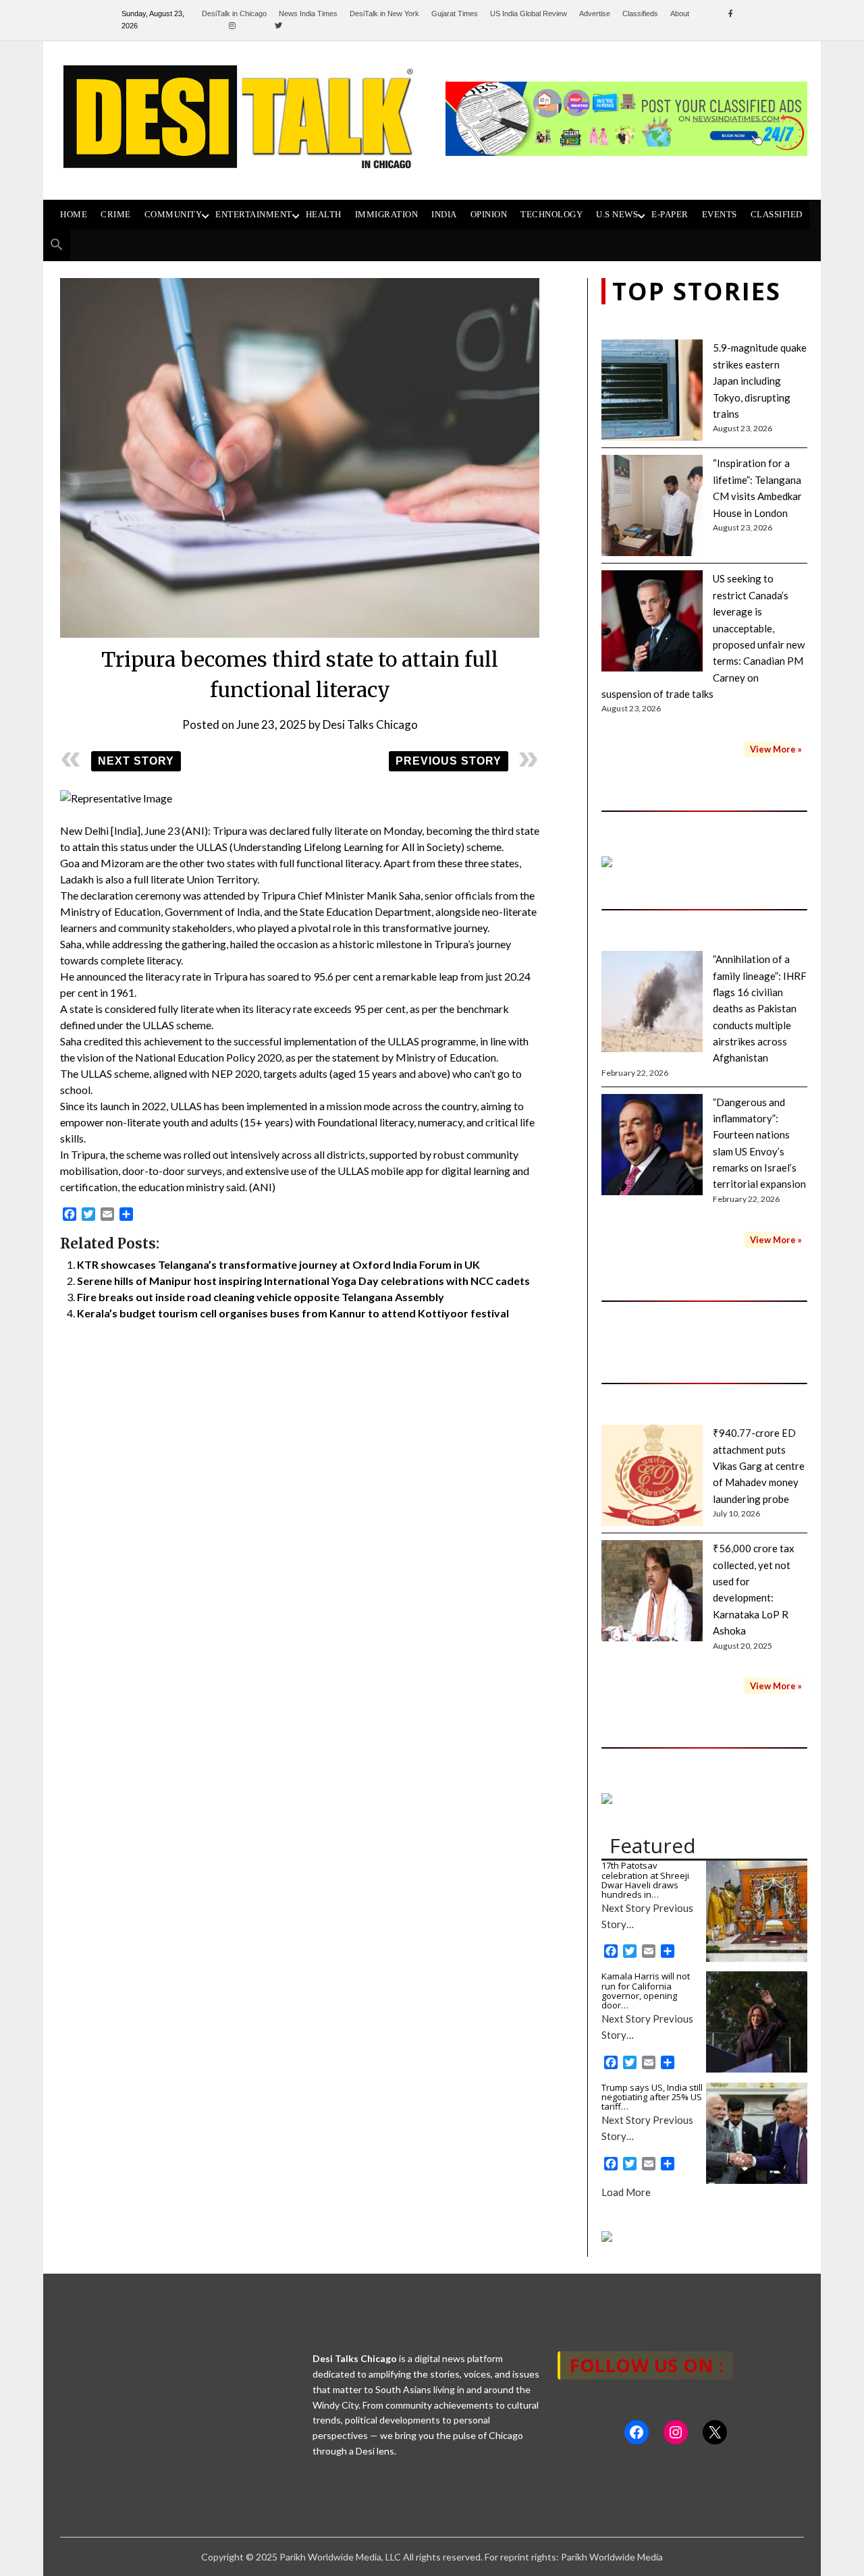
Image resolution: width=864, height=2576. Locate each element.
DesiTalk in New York (384, 13)
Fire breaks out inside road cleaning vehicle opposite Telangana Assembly (261, 1297)
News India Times (308, 13)
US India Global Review (529, 13)
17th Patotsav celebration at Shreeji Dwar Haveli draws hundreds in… (645, 1880)
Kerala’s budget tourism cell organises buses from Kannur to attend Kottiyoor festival (293, 1313)
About (680, 13)
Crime (116, 215)
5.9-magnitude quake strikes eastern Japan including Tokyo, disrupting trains (760, 381)
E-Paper (670, 215)
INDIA (444, 215)
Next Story (136, 761)
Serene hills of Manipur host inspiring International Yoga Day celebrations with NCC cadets (303, 1281)
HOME (74, 215)
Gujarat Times (455, 13)
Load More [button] (626, 2192)
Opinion (489, 215)
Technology (551, 215)
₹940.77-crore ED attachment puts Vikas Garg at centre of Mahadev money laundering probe (759, 1466)
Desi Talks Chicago (370, 724)
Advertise (595, 13)
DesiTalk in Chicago (234, 13)
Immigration (387, 215)
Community (173, 215)
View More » (776, 749)
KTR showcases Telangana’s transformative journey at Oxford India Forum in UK (278, 1264)
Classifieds (640, 13)
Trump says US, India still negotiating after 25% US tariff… (652, 2097)
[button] (57, 245)
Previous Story (449, 761)
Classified (777, 215)
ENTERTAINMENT (254, 215)
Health (324, 215)
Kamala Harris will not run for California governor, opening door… (646, 1991)
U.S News (617, 215)
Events (720, 215)
